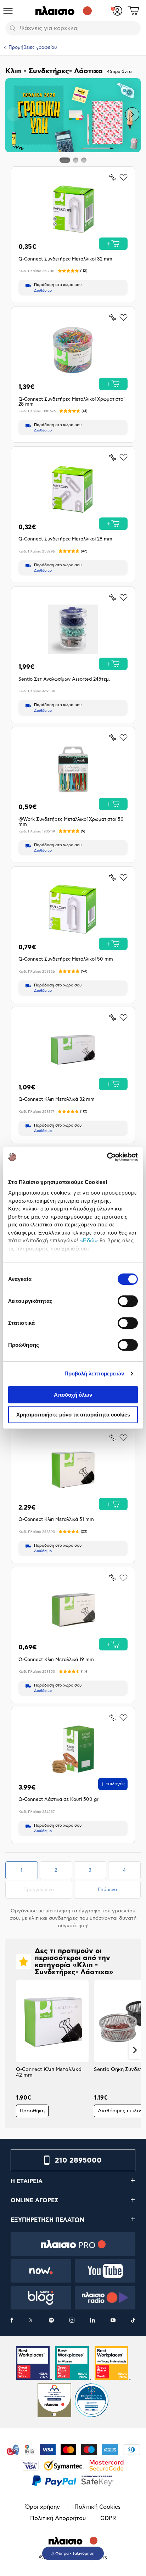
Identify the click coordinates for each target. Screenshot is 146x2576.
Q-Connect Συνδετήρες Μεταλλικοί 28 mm (65, 539)
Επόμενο (107, 1890)
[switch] (128, 1301)
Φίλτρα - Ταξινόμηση (75, 2554)
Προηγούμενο (47, 1890)
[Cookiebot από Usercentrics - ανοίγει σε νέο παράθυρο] (107, 1157)
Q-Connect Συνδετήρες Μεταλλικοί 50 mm (66, 959)
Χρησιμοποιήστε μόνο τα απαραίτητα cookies (73, 1415)
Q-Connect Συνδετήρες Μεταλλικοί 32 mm (65, 259)
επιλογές (115, 1784)
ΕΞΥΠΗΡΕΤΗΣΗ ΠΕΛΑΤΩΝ (47, 2220)
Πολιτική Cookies (98, 2507)
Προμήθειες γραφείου (33, 48)
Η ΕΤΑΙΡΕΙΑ (27, 2181)
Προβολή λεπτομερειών (94, 1373)
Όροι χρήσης (43, 2507)
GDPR (108, 2518)
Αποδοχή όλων (73, 1395)
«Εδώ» (89, 1240)
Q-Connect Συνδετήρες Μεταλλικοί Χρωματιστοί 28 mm (71, 402)
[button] (14, 114)
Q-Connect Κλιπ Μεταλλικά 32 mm (57, 1100)
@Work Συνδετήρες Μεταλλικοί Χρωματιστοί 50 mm (71, 822)
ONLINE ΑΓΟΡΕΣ (35, 2200)
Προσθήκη (32, 2111)
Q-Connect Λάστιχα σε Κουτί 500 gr (58, 1800)
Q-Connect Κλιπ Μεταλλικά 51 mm (56, 1520)
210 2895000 (78, 2160)
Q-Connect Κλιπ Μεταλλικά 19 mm (56, 1660)
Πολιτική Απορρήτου (58, 2518)
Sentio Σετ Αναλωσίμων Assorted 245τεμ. (64, 679)
